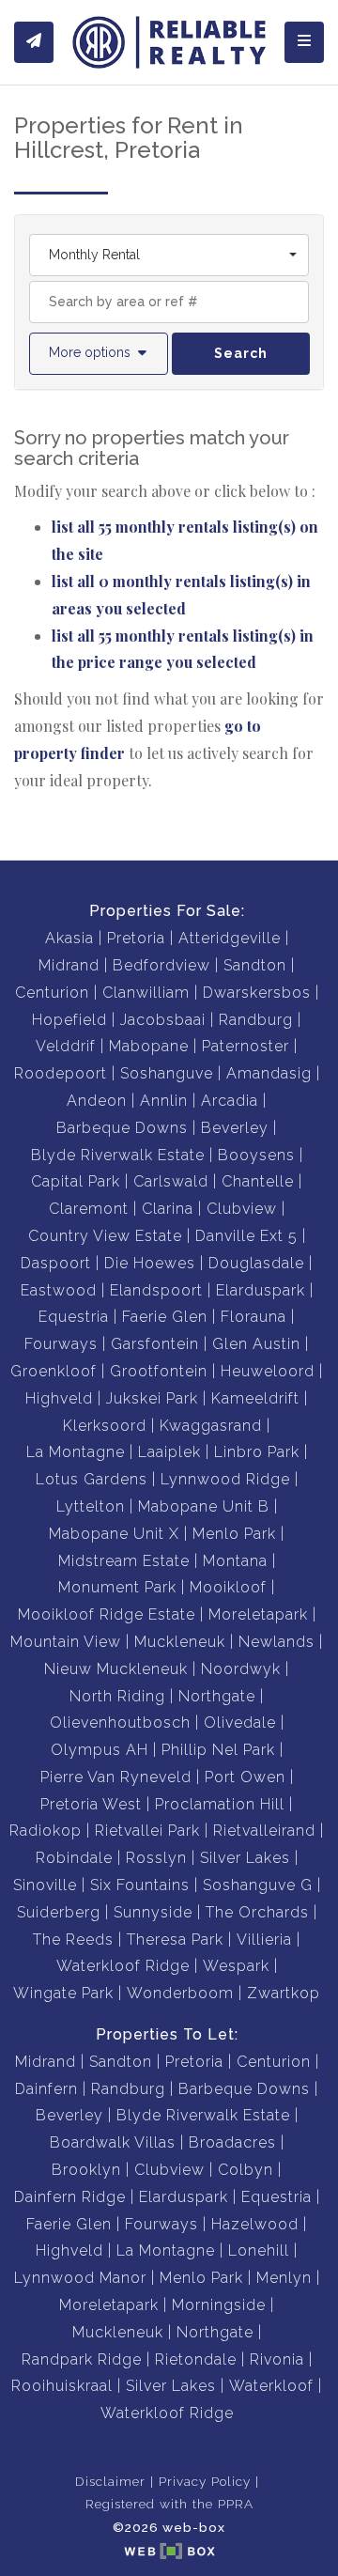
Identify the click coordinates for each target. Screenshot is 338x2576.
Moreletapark (258, 1614)
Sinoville (45, 1885)
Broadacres (232, 2142)
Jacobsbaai (163, 1020)
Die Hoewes (150, 1263)
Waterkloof (271, 2386)
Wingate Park (63, 1993)
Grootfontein (159, 1371)
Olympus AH (100, 1750)
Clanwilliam (146, 993)
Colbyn (246, 2170)
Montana (235, 1561)
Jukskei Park (152, 1398)
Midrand (69, 965)
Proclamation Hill (220, 1804)
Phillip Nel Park (218, 1750)
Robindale (74, 1858)
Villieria (264, 1940)
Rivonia (277, 2359)
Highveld (59, 1398)
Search (241, 353)
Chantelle (258, 1181)
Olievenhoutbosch (120, 1723)
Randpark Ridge (82, 2359)
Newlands (277, 1642)
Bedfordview (161, 965)
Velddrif (66, 1046)
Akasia (69, 938)
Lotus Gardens (92, 1479)
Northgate (217, 1696)
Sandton (255, 965)
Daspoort (56, 1263)
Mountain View (66, 1642)
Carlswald (171, 1181)
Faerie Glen (165, 1317)
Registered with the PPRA (169, 2504)
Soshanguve (167, 1073)
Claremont (89, 1209)
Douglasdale (256, 1263)
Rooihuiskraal (62, 2386)
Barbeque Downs (122, 1128)
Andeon (97, 1101)
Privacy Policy (205, 2481)
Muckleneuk (180, 1642)
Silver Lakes (245, 1858)
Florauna (253, 1317)
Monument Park (117, 1587)
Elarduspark (261, 1290)
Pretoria (136, 938)
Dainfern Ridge (70, 2197)
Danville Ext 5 (246, 1236)
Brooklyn (86, 2170)
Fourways (61, 1344)
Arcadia (230, 1101)
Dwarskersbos (257, 993)
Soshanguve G (258, 1885)
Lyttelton (91, 1506)
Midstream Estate (124, 1561)
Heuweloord (268, 1371)
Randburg (256, 1020)
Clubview (242, 1209)
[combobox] (169, 255)
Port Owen (245, 1777)
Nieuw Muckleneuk (116, 1669)
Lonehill (259, 2250)
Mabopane (149, 1046)
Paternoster (246, 1046)
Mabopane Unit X (114, 1534)
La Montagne (76, 1452)
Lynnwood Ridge (225, 1479)
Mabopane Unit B (204, 1506)
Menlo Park (234, 1534)
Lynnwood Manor (80, 2278)
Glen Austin (256, 1344)
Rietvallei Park (147, 1831)
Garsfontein (155, 1344)
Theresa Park (175, 1940)
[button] (99, 354)
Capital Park (76, 1181)
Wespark (236, 1966)
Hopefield (69, 1020)
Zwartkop (284, 1993)
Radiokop (46, 1831)
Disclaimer (110, 2481)
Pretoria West (91, 1804)
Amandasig (269, 1073)
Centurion (52, 993)
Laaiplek (169, 1452)
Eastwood (59, 1290)
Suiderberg (59, 1912)
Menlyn (284, 2278)
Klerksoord (105, 1426)
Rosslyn (156, 1858)
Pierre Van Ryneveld (116, 1777)
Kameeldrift (255, 1398)
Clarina (168, 1209)
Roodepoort (61, 1073)
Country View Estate (105, 1236)
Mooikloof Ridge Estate (107, 1614)
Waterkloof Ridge (123, 1966)
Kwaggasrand (211, 1426)
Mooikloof (228, 1587)
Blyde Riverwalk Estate (118, 1155)
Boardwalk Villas (113, 2142)
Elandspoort (156, 1290)
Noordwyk (241, 1669)
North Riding (117, 1696)
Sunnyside (153, 1912)
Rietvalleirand (264, 1831)
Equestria (74, 1317)
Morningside (219, 2305)
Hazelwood (255, 2224)
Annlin (164, 1101)
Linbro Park (257, 1452)
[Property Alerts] (34, 42)
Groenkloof (54, 1371)
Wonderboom (180, 1993)
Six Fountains (140, 1885)
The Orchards (257, 1912)
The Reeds (73, 1940)
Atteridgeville (230, 938)
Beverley (235, 1128)
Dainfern (46, 2089)
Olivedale (240, 1723)
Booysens (256, 1155)
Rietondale (196, 2359)
